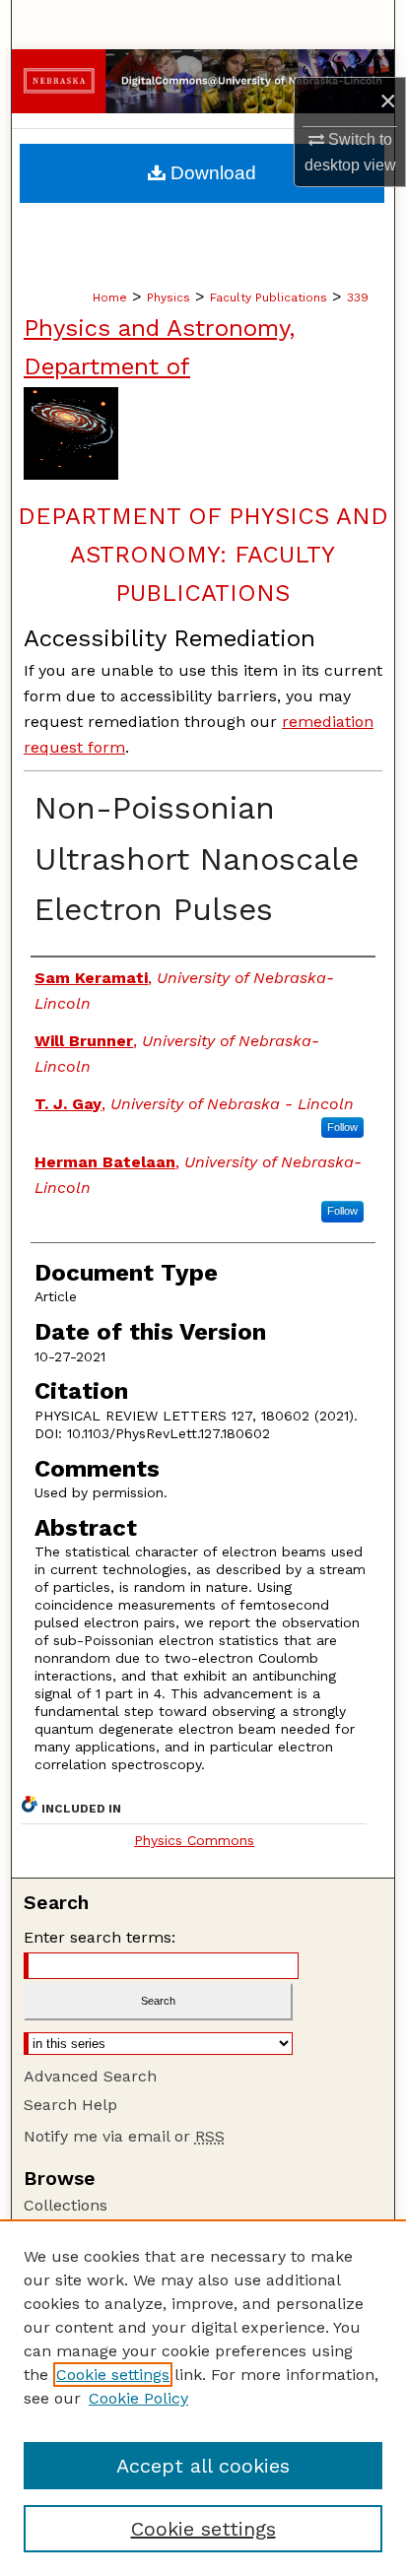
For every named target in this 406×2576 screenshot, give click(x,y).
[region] (203, 2398)
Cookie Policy (138, 2398)
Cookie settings (113, 2375)
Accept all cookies (203, 2466)
